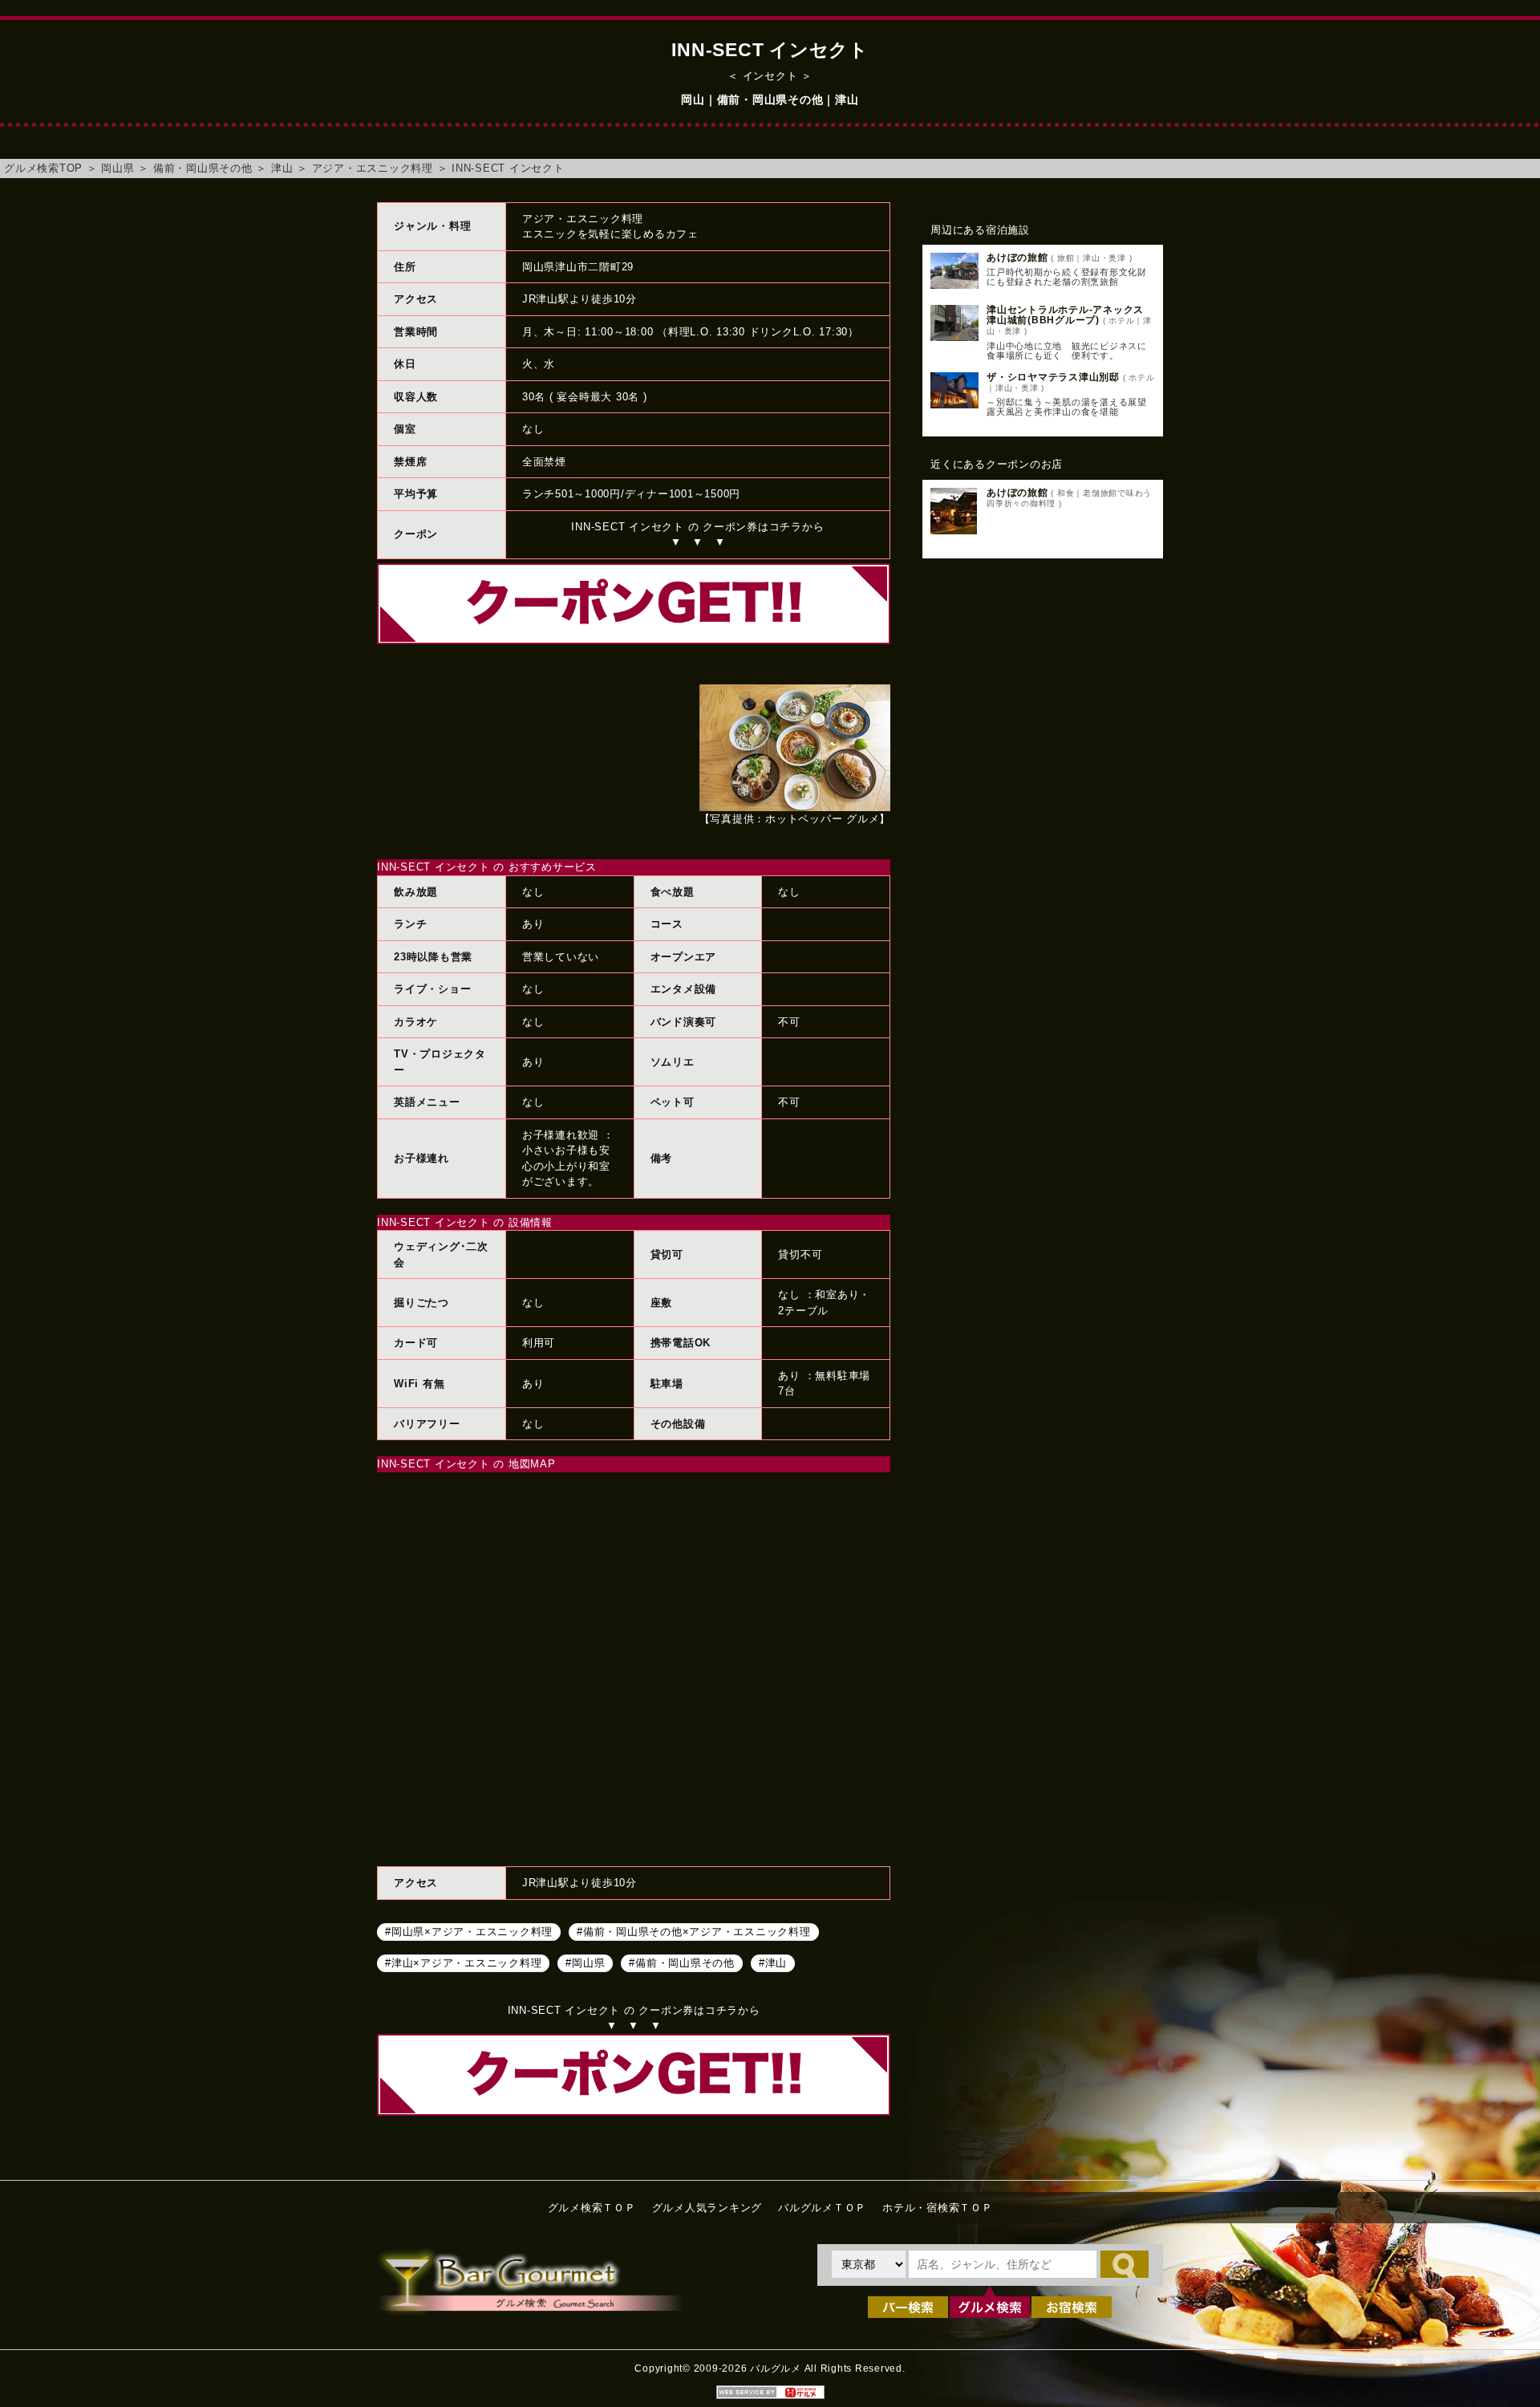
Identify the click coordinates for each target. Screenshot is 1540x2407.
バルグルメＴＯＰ (822, 2208)
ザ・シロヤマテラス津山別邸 (1053, 377)
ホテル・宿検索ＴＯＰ (938, 2208)
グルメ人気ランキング (707, 2208)
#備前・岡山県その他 (682, 1963)
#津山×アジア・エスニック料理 (463, 1963)
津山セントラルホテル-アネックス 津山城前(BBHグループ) (1070, 315)
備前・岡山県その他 (203, 168)
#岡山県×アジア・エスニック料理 (469, 1932)
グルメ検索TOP (43, 168)
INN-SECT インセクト (508, 168)
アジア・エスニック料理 (373, 168)
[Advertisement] (1043, 831)
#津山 (773, 1963)
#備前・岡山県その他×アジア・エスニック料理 (694, 1932)
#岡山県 (585, 1963)
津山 (282, 168)
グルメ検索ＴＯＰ (592, 2208)
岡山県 (118, 168)
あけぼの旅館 (1017, 258)
